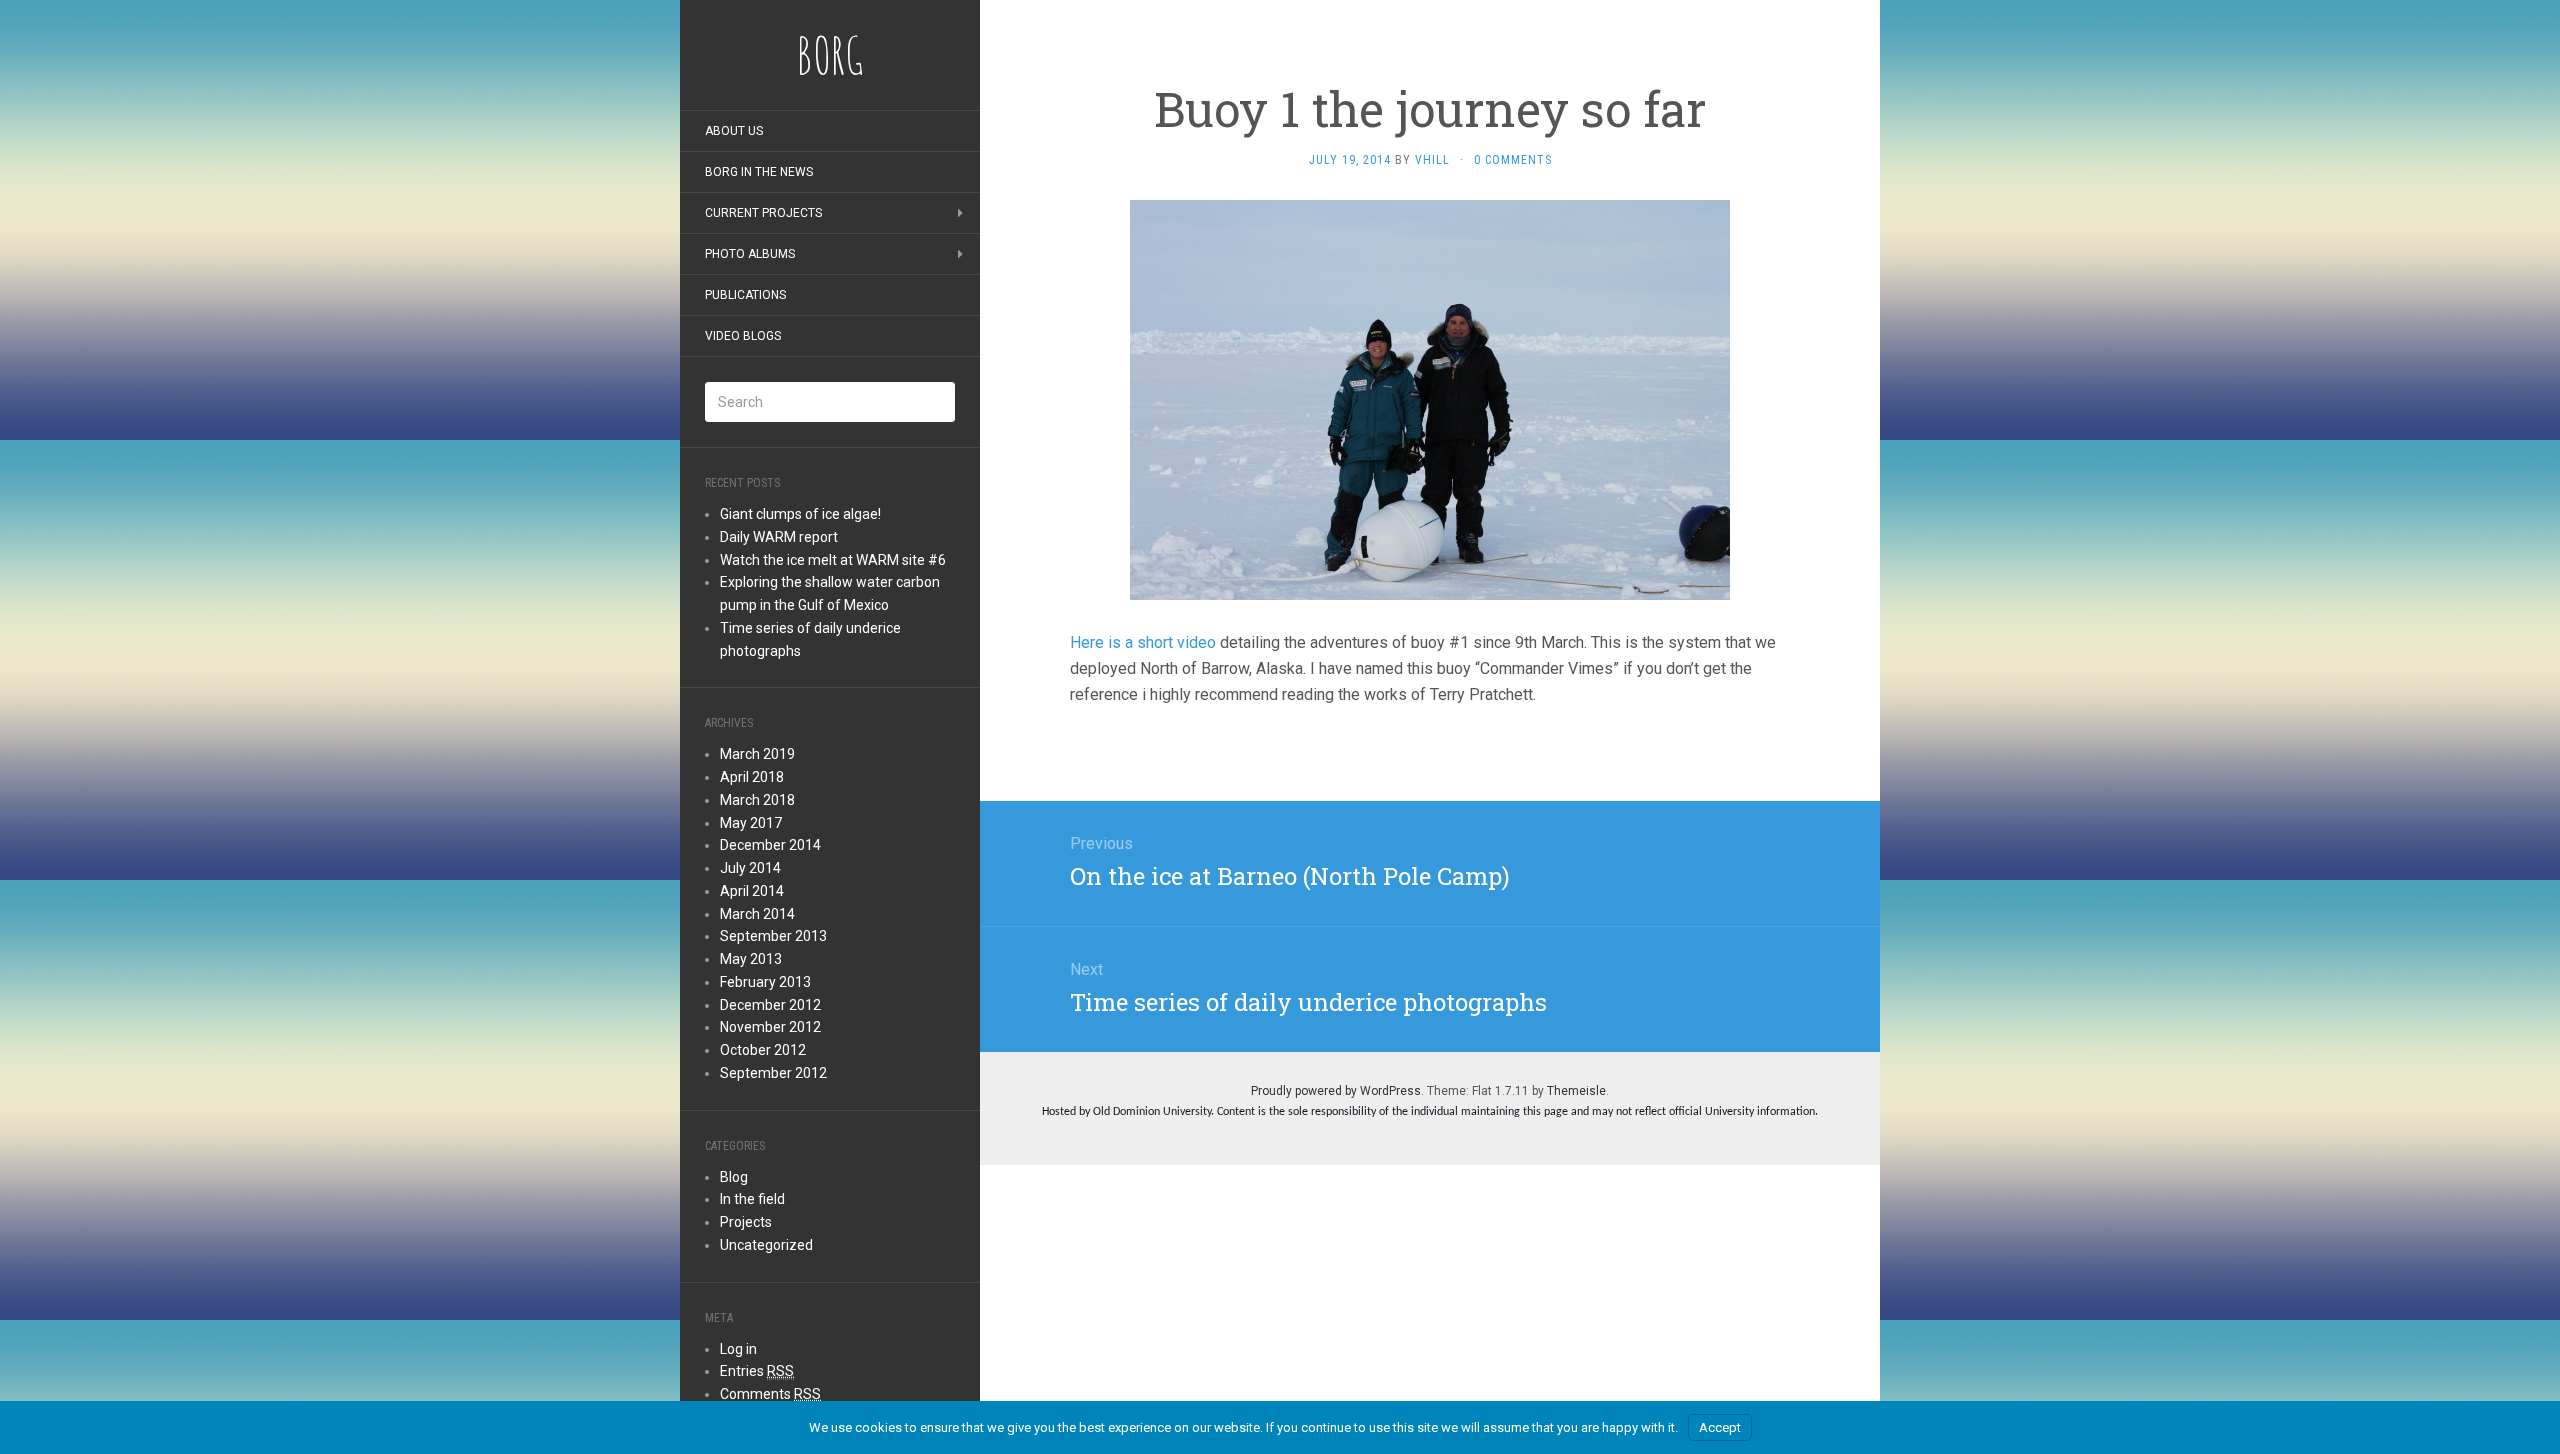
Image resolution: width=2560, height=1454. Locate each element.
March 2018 (757, 800)
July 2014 (750, 868)
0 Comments (1513, 160)
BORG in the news (759, 172)
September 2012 (773, 1073)
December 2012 (770, 1005)
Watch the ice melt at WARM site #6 (833, 560)
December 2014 (770, 845)
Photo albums (750, 254)
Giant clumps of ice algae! (800, 514)
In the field (752, 1199)
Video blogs (743, 336)
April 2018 (752, 777)
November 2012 (770, 1027)
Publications (745, 295)
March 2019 (757, 754)
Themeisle (1576, 1091)
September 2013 (773, 936)
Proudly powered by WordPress (1336, 1091)
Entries (757, 1371)
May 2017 (751, 823)
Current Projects (763, 213)
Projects (746, 1222)
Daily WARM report (779, 537)
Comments (770, 1394)
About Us (734, 131)
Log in (738, 1349)
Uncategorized (766, 1245)
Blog (734, 1177)
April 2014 (752, 891)
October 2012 (763, 1050)
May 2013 (751, 959)
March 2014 (757, 914)
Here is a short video (1145, 642)
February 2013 (765, 982)
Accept (1720, 1427)
